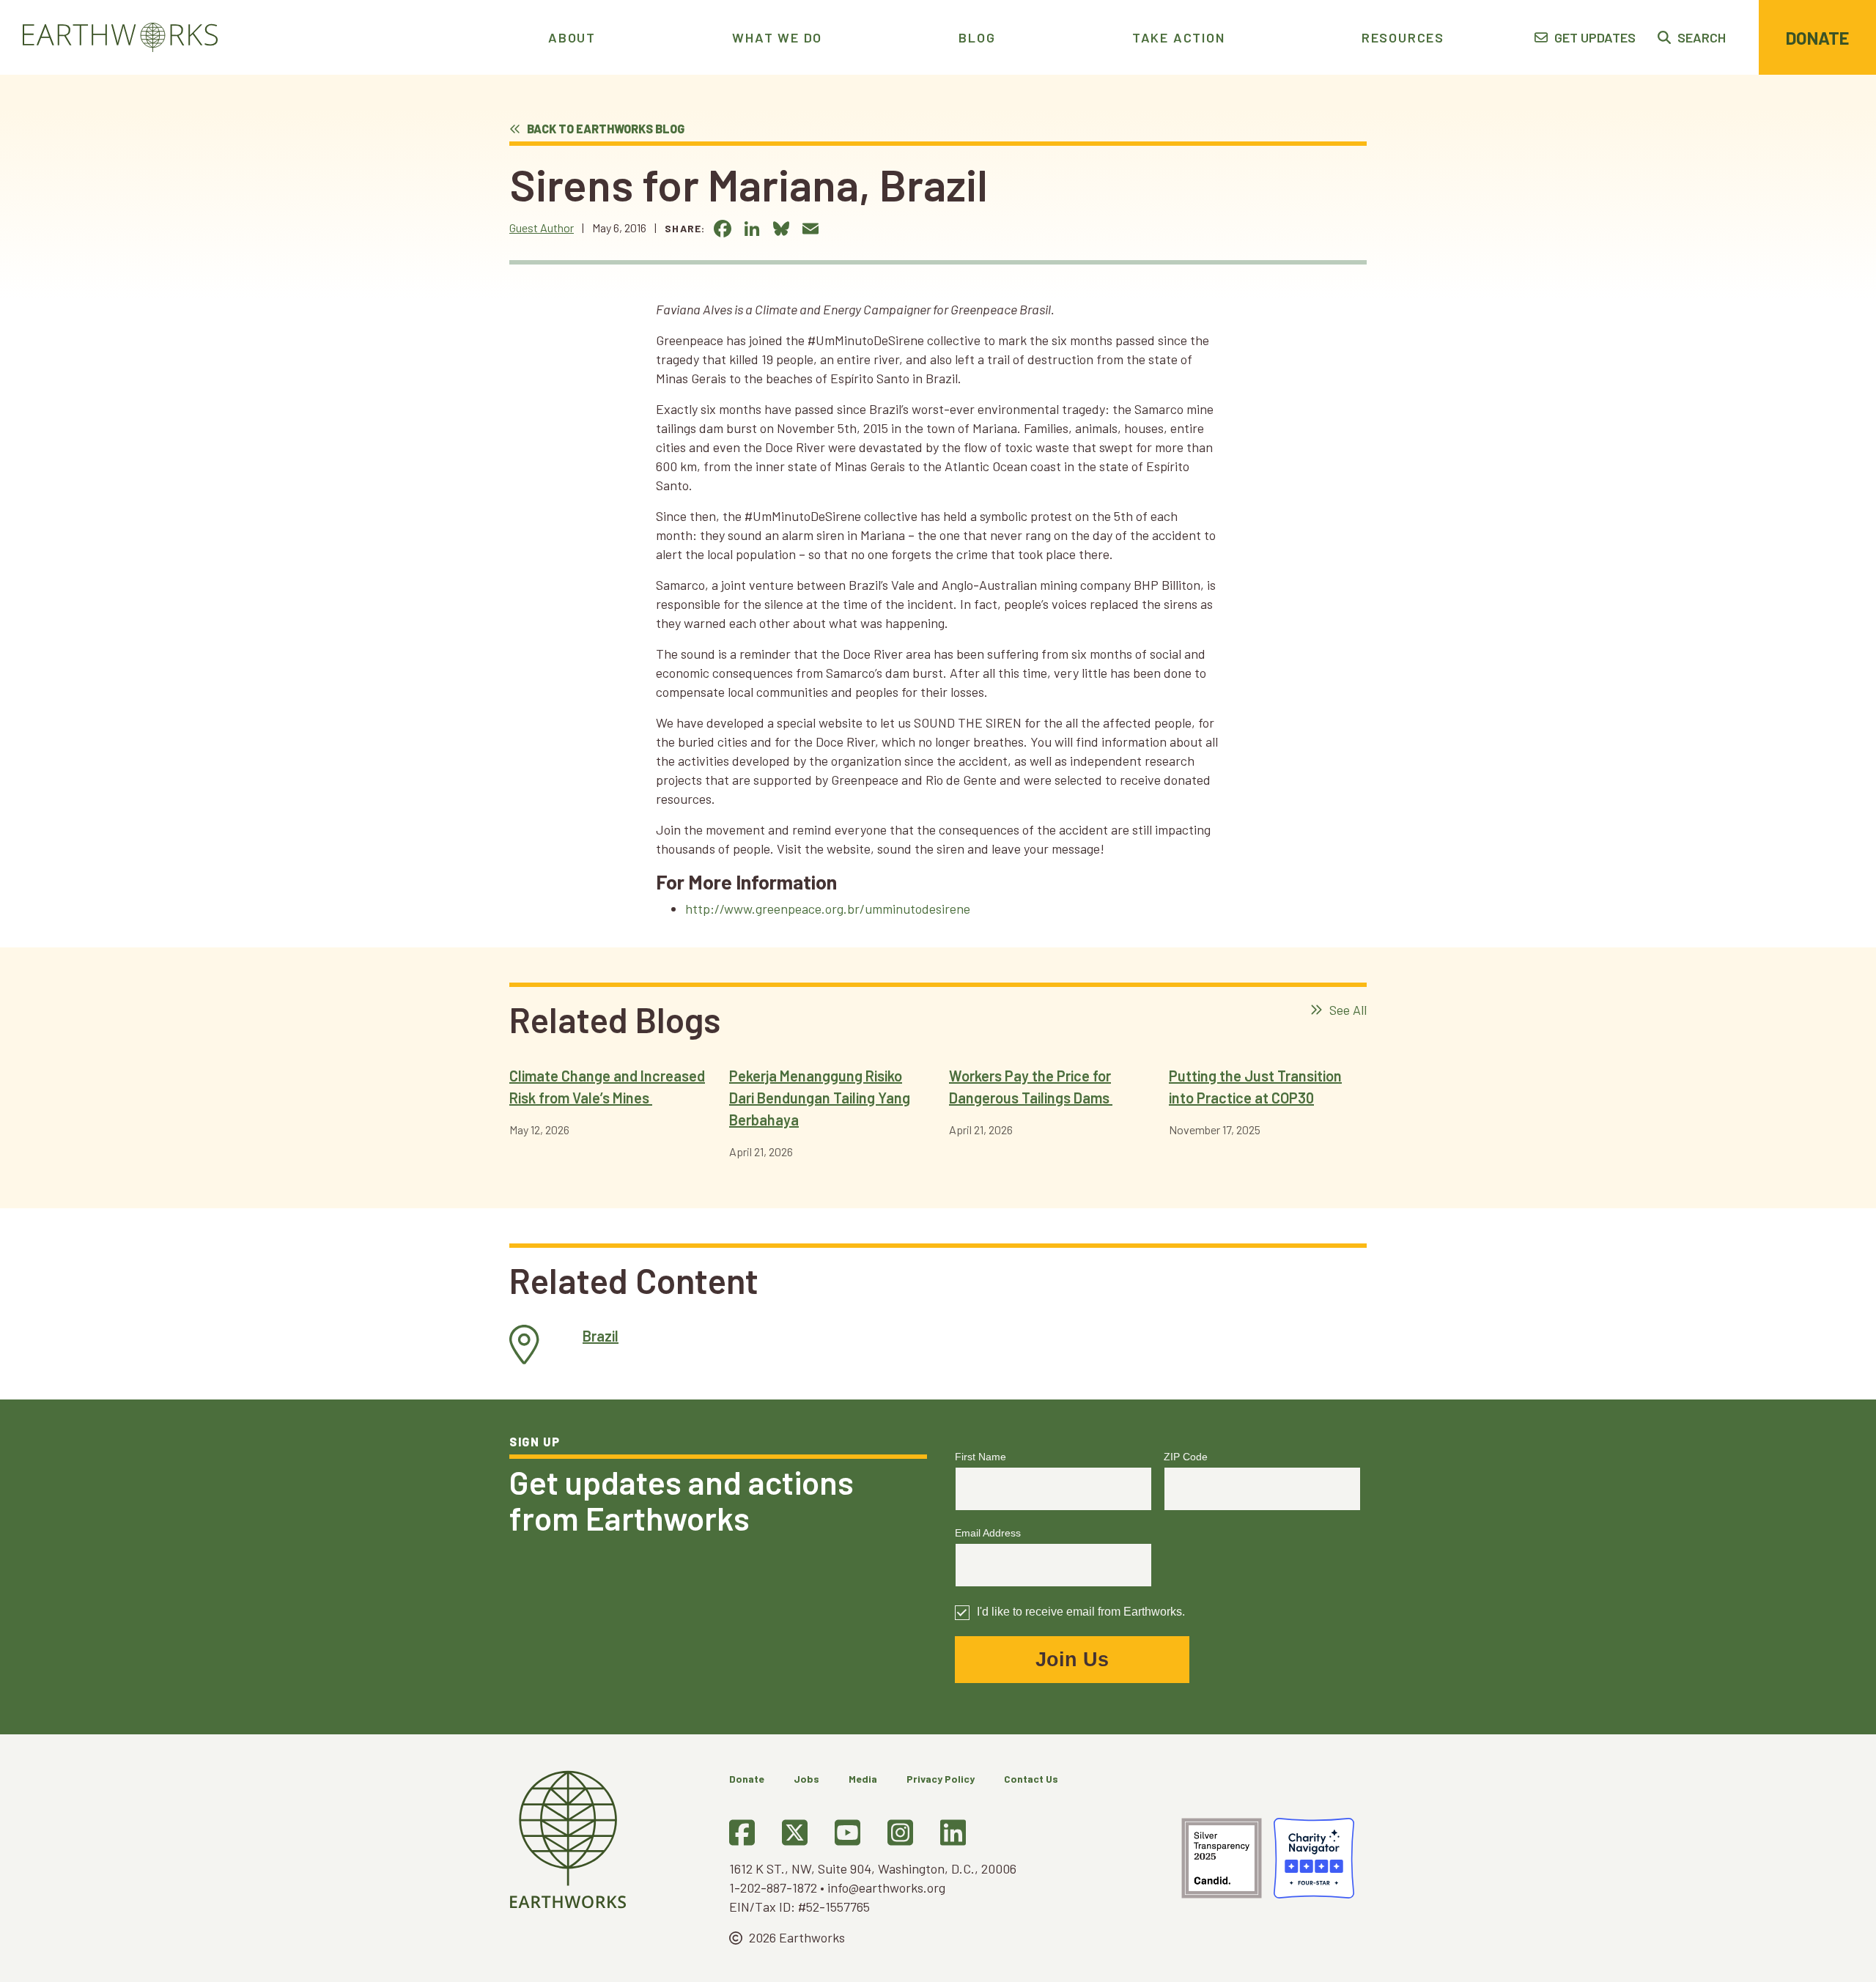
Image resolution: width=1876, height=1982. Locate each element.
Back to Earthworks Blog (605, 129)
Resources (1403, 37)
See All (1347, 1010)
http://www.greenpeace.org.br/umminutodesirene (828, 909)
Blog (977, 37)
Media (863, 1779)
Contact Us (1031, 1779)
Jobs (806, 1779)
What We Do (777, 37)
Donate (1817, 38)
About (572, 37)
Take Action (1179, 37)
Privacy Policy (941, 1779)
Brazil (601, 1336)
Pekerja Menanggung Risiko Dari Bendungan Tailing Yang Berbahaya (820, 1098)
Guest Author (542, 228)
